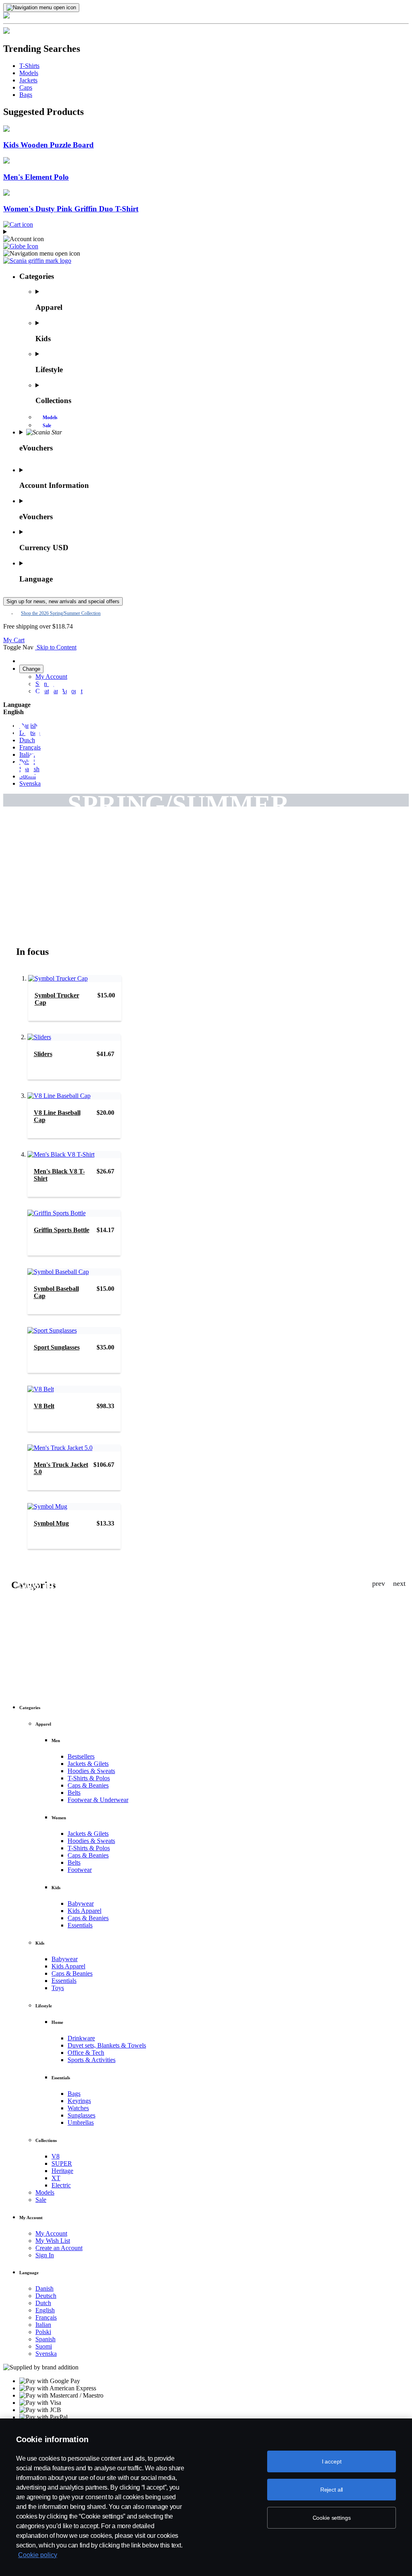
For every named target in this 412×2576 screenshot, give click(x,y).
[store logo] (36, 647)
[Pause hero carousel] (406, 836)
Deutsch (46, 2296)
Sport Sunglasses (57, 1347)
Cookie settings (332, 2518)
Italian (43, 2325)
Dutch (43, 2303)
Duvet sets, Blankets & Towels (107, 2045)
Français (46, 2317)
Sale (47, 426)
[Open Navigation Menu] (41, 8)
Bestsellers (81, 1756)
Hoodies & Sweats (91, 1771)
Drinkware (81, 2038)
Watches (78, 2108)
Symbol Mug (51, 1523)
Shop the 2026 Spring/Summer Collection (61, 613)
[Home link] (206, 24)
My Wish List (53, 2241)
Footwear (80, 1870)
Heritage (62, 2171)
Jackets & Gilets (88, 1764)
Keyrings (79, 2101)
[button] (206, 246)
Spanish (45, 2339)
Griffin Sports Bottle (62, 1230)
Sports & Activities (92, 2060)
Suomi (44, 2346)
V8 (56, 2156)
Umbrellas (81, 2122)
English (45, 2310)
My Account (51, 2233)
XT (56, 2178)
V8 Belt (44, 1406)
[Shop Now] (206, 877)
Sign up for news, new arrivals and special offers (63, 601)
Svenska (46, 2354)
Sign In (45, 2255)
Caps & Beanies (88, 1785)
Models (50, 418)
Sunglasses (81, 2115)
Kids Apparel (84, 1911)
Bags (74, 2094)
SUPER (62, 2163)
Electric (61, 2185)
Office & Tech (86, 2053)
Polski (43, 2332)
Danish (44, 2288)
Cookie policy (38, 2555)
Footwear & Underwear (98, 1800)
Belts (74, 1793)
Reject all (332, 2490)
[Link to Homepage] (37, 261)
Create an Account (59, 2248)
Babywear (81, 1903)
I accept (332, 2461)
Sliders (43, 1054)
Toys (58, 1988)
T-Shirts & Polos (89, 1778)
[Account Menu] (206, 235)
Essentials (80, 1925)
